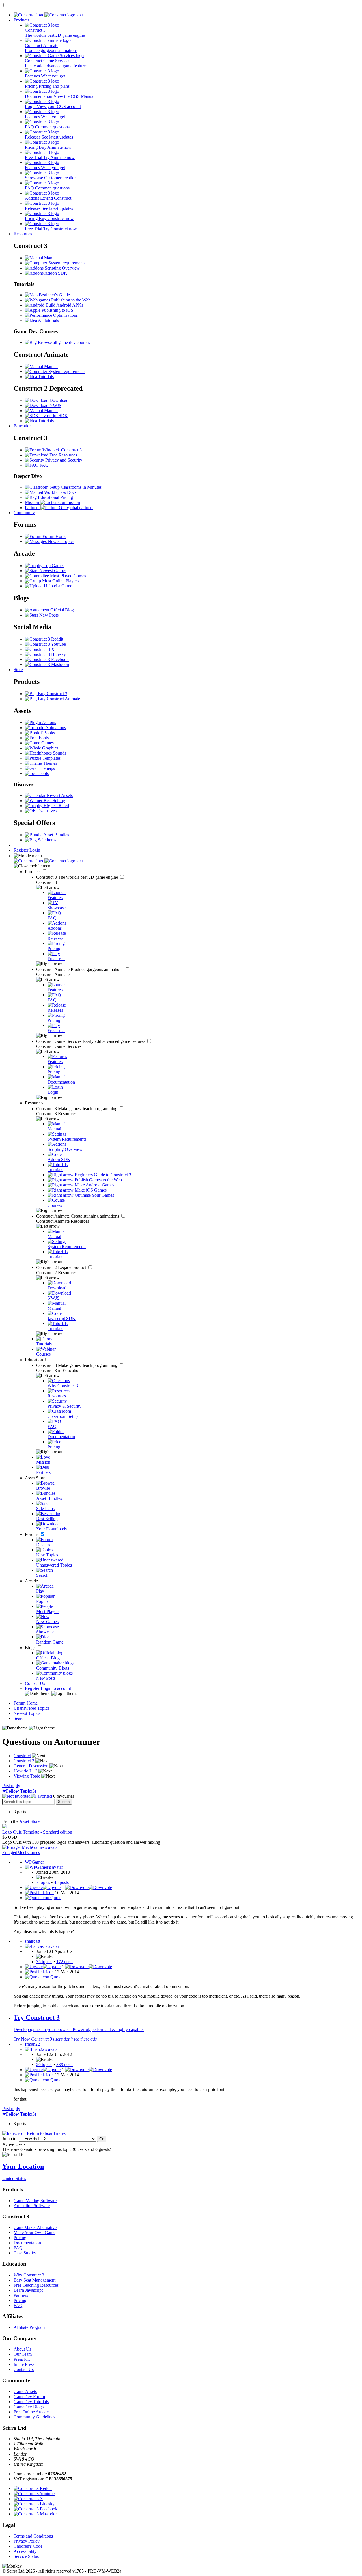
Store (18, 670)
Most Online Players (60, 581)
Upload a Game (57, 586)
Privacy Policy (27, 2541)
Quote (55, 1898)
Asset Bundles (56, 835)
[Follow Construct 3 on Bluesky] (45, 654)
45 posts (61, 1882)
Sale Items (47, 840)
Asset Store (36, 1478)
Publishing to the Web (70, 300)
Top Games (53, 566)
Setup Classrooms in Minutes (75, 487)
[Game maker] (48, 861)
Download (58, 400)
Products (21, 20)
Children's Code (28, 2546)
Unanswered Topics (31, 1708)
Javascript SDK (53, 416)
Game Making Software (35, 2201)
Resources (23, 234)
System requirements (66, 263)
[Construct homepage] (48, 15)
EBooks (47, 733)
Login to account (56, 1688)
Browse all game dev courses (63, 342)
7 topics (43, 1882)
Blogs (31, 1648)
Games (47, 743)
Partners (21, 2295)
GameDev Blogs (29, 2407)
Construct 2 (62, 1267)
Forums (32, 1534)
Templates (51, 758)
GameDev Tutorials (31, 2402)
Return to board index (46, 2133)
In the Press (24, 2364)
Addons (49, 722)
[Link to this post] (39, 1893)
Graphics (50, 748)
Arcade (32, 1581)
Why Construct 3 (29, 2275)
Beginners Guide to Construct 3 (102, 1175)
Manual (50, 258)
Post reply (11, 1786)
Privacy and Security (63, 460)
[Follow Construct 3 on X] (40, 649)
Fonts (43, 738)
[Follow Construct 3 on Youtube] (45, 644)
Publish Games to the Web (98, 1180)
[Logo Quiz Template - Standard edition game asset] (5, 1827)
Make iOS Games (90, 1190)
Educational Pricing (55, 497)
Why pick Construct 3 (62, 450)
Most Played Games (67, 576)
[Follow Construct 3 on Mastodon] (47, 665)
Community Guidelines (34, 2417)
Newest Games (52, 571)
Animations (55, 728)
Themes (49, 763)
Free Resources (63, 455)
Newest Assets (59, 795)
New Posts (48, 615)
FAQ (44, 465)
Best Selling (54, 801)
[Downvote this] (89, 1887)
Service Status (26, 2556)
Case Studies (25, 2253)
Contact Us (35, 1683)
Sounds (59, 753)
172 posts (65, 1962)
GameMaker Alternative (35, 2227)
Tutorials (45, 377)
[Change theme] (51, 1693)
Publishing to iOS (57, 310)
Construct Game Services (91, 1041)
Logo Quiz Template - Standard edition (37, 1832)
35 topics (44, 1962)
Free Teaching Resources (36, 2285)
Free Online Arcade (31, 2412)
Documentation (27, 2243)
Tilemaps (46, 768)
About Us (22, 2349)
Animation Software (32, 2206)
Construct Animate (80, 969)
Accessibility (25, 2551)
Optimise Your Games (94, 1195)
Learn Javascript (28, 2290)
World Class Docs (60, 492)
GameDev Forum (29, 2397)
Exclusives (46, 811)
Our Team (23, 2354)
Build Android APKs (64, 305)
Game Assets (25, 2391)
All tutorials (48, 320)
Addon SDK (55, 273)
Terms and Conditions (33, 2536)
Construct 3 (78, 877)
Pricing (20, 2238)
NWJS (55, 405)
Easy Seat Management (35, 2280)
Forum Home (54, 536)
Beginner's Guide (54, 295)
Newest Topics (61, 541)
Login (35, 850)
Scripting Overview (62, 268)
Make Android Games (94, 1185)
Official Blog (62, 610)
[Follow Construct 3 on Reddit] (44, 639)
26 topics (44, 2065)
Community (24, 513)
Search (20, 1718)
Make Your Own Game (35, 2233)
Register (21, 850)
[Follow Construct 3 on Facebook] (47, 659)
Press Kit (22, 2359)
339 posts (65, 2065)
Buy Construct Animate (58, 699)
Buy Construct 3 (52, 694)
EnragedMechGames (21, 1852)
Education (23, 426)
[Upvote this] (43, 1887)
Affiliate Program (29, 2327)
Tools (43, 773)
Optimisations (65, 315)
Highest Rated (56, 806)
